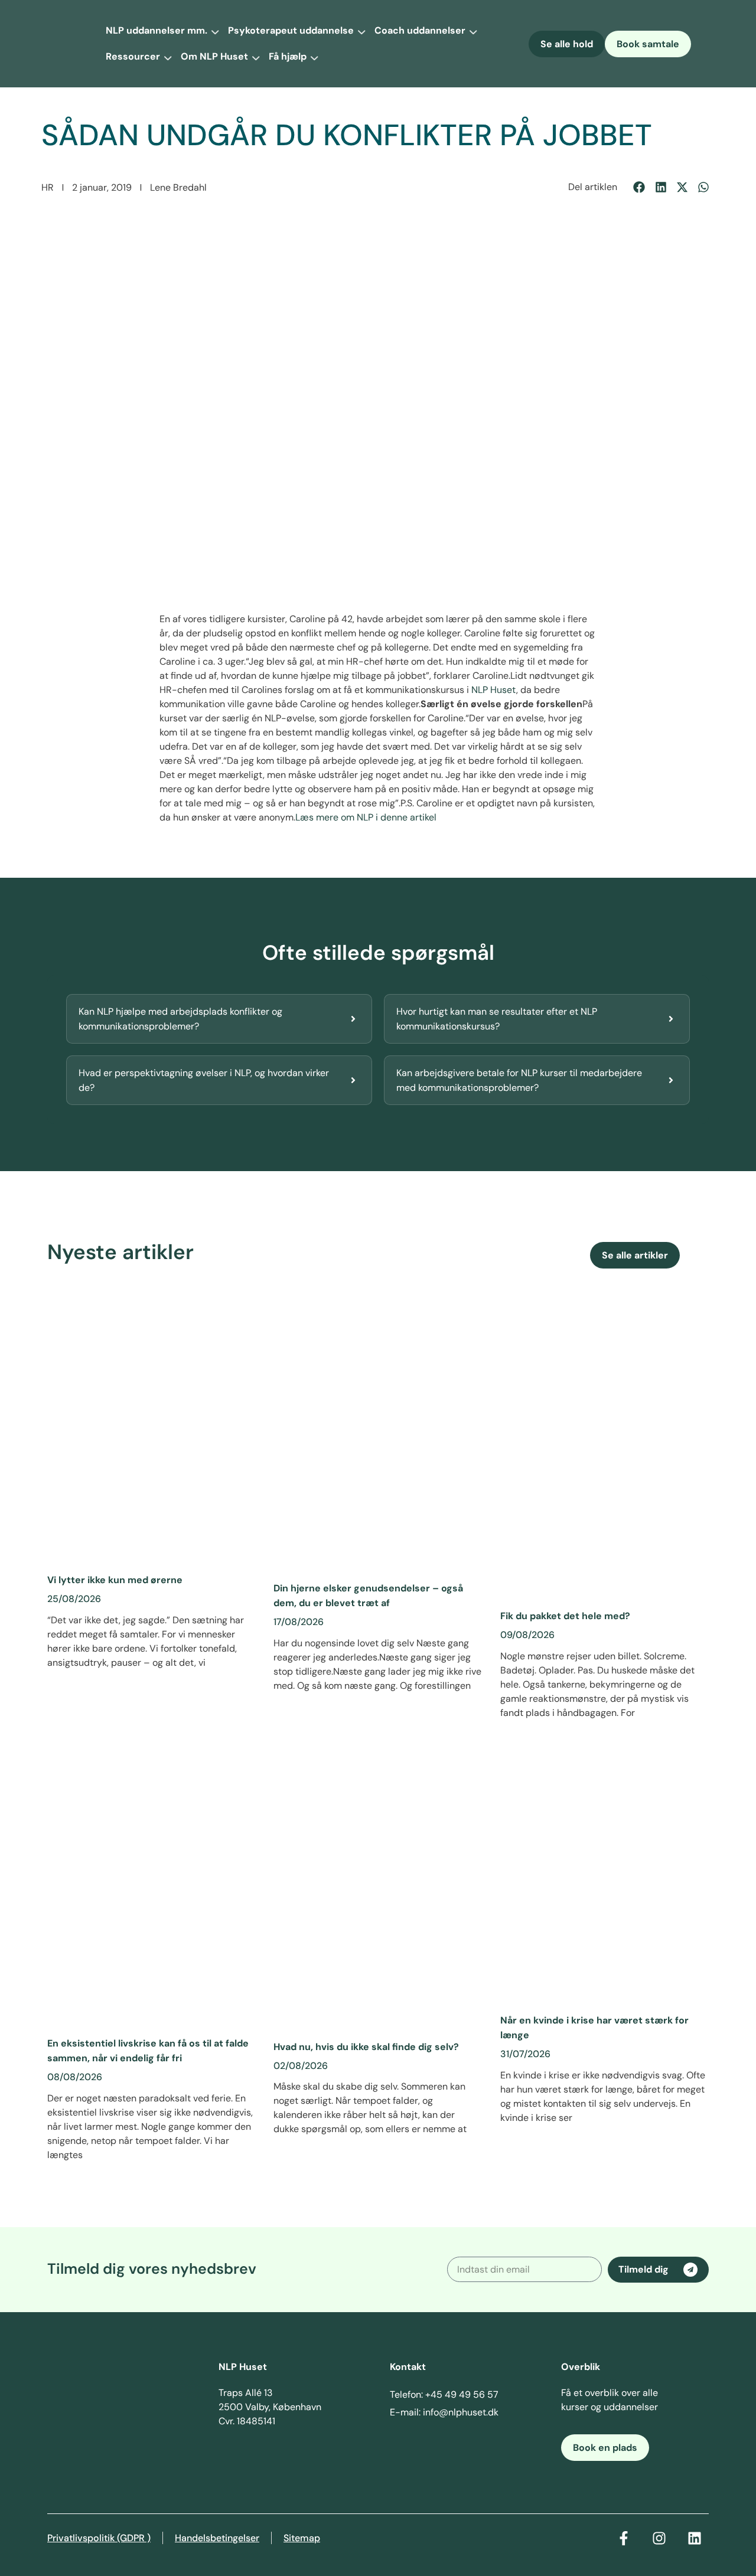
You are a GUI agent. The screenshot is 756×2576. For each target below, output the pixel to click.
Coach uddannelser (420, 30)
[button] (640, 187)
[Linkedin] (695, 2538)
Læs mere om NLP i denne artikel (366, 817)
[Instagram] (659, 2538)
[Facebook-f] (624, 2538)
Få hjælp (288, 56)
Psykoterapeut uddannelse (291, 30)
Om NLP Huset (214, 56)
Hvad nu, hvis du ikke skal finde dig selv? (366, 2047)
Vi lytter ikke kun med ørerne (115, 1580)
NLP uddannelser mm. (157, 30)
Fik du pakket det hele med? (565, 1616)
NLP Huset (494, 690)
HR (48, 187)
